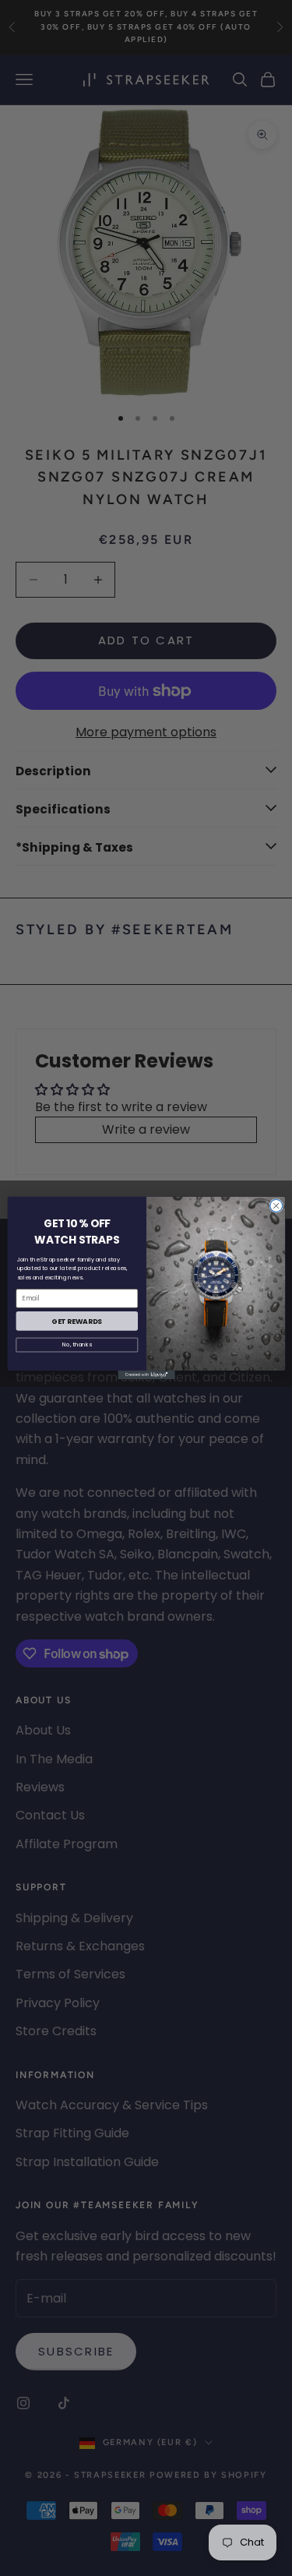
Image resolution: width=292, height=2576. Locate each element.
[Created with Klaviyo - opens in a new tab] (146, 1375)
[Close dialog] (276, 1206)
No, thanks (77, 1345)
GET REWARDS (77, 1321)
